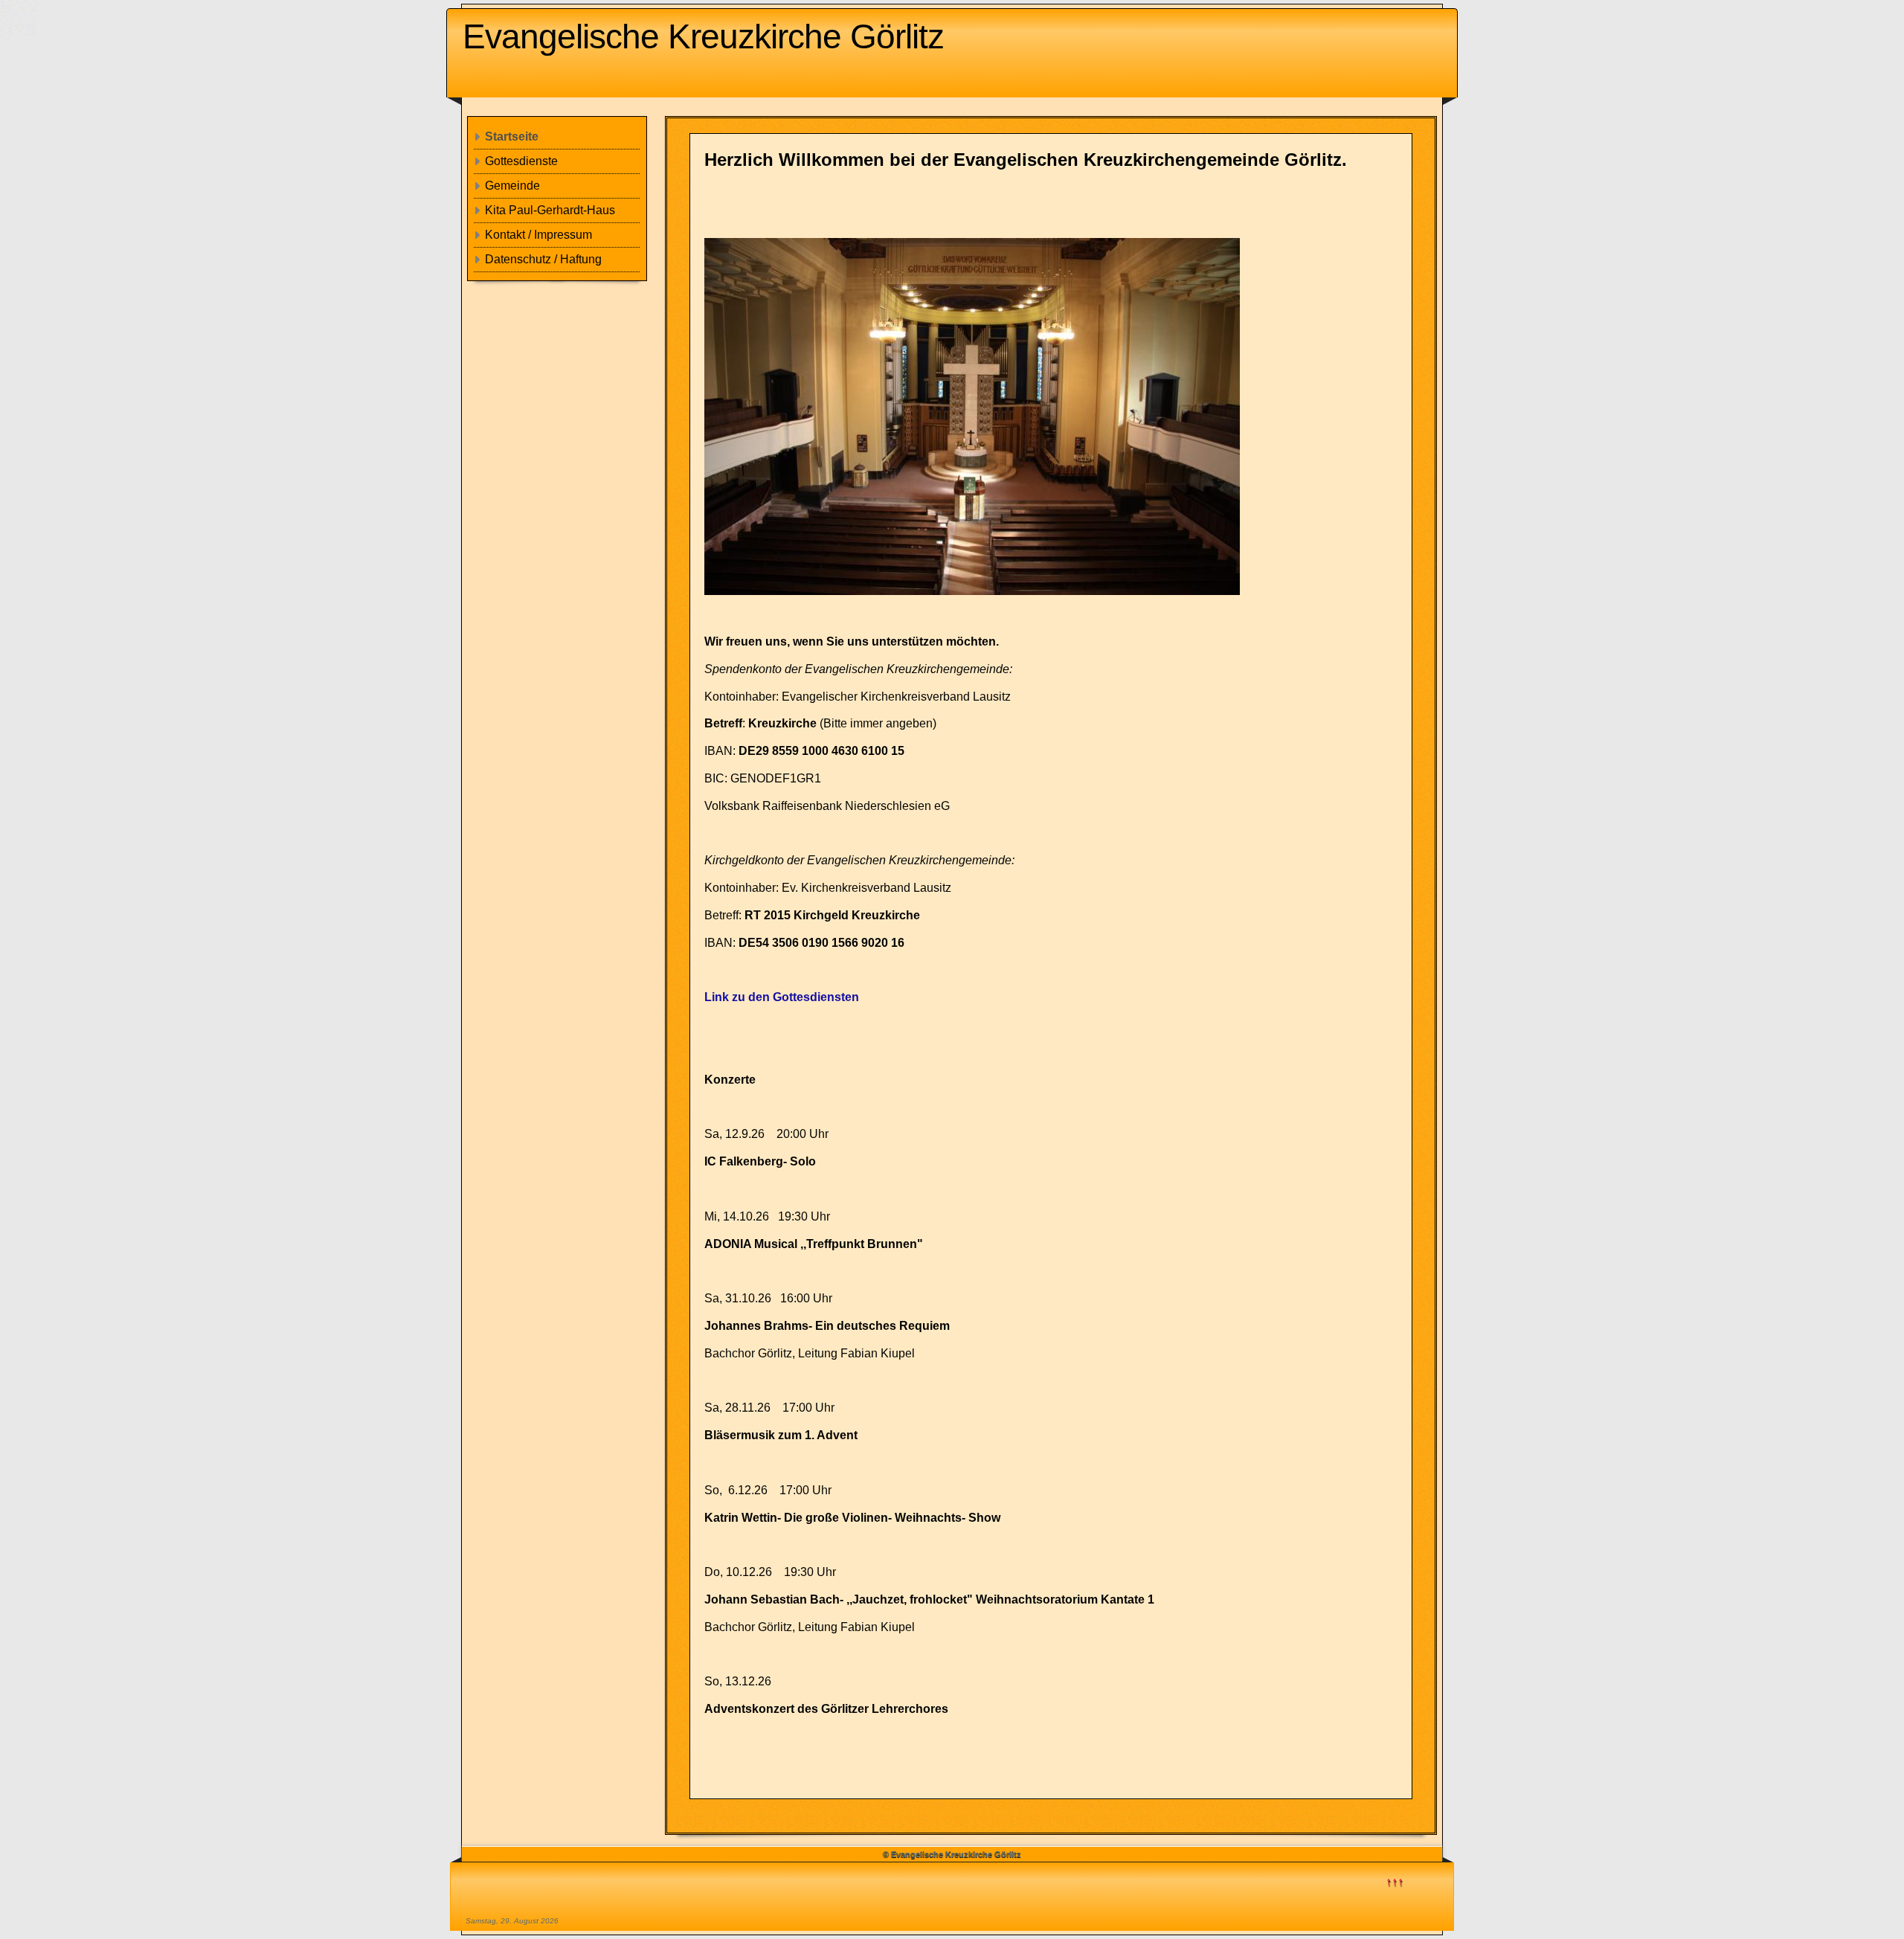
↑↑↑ (1395, 1881)
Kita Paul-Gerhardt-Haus (550, 210)
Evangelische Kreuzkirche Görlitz (703, 36)
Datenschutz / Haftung (543, 259)
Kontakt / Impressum (538, 235)
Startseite (512, 136)
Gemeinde (512, 186)
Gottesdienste (521, 161)
